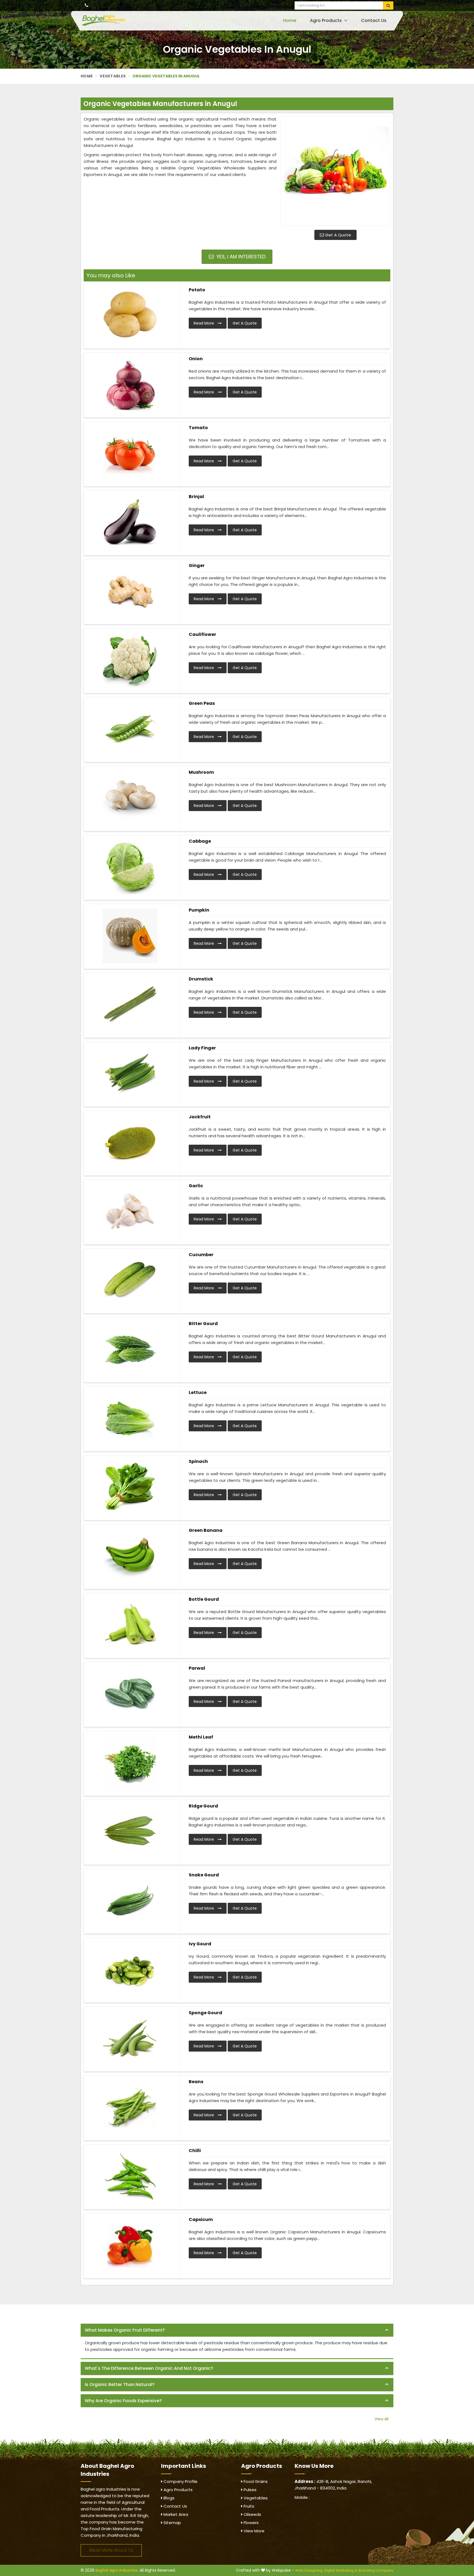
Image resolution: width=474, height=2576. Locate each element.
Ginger (197, 565)
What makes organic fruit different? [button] (125, 2330)
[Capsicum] (130, 2245)
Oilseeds (252, 2514)
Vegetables (113, 76)
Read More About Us (111, 2550)
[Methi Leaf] (130, 1763)
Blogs (168, 2498)
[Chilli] (130, 2176)
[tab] (237, 2330)
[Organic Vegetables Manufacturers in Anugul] (335, 171)
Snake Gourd (204, 1875)
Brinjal (196, 497)
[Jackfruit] (130, 1142)
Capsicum (201, 2219)
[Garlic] (130, 1211)
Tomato (198, 428)
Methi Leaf (201, 1737)
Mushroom (201, 772)
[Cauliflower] (130, 660)
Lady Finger (202, 1048)
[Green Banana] (130, 1556)
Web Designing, (309, 2570)
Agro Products (326, 20)
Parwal (197, 1668)
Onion (196, 359)
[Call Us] (87, 5)
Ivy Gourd (200, 1944)
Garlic (196, 1186)
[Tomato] (130, 453)
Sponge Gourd (205, 2013)
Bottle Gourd (204, 1599)
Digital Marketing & (341, 2570)
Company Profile (180, 2481)
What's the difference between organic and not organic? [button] (149, 2368)
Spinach (198, 1461)
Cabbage (200, 841)
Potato (197, 290)
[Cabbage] (130, 867)
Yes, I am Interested (240, 257)
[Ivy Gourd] (130, 1969)
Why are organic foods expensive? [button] (123, 2401)
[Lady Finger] (130, 1074)
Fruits (248, 2506)
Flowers (251, 2523)
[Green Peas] (130, 729)
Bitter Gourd (203, 1324)
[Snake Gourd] (130, 1901)
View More (253, 2531)
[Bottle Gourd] (130, 1625)
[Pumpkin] (130, 936)
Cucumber (201, 1255)
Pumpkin (199, 910)
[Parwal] (130, 1694)
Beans (196, 2082)
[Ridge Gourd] (130, 1832)
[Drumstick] (130, 1005)
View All (381, 2419)
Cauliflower (202, 634)
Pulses (249, 2490)
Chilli (195, 2151)
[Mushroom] (130, 798)
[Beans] (130, 2107)
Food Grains (255, 2481)
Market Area (175, 2514)
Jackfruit (200, 1117)
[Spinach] (130, 1487)
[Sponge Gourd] (130, 2038)
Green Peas (202, 703)
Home (290, 20)
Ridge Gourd (203, 1806)
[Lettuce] (130, 1418)
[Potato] (130, 315)
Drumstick (201, 979)
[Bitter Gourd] (130, 1349)
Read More (204, 323)
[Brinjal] (130, 522)
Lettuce (198, 1392)
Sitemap (172, 2523)
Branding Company (376, 2570)
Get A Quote (338, 235)
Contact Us (374, 20)
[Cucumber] (130, 1280)
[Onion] (130, 384)
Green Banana (206, 1530)
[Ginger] (130, 591)
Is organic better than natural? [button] (120, 2384)
